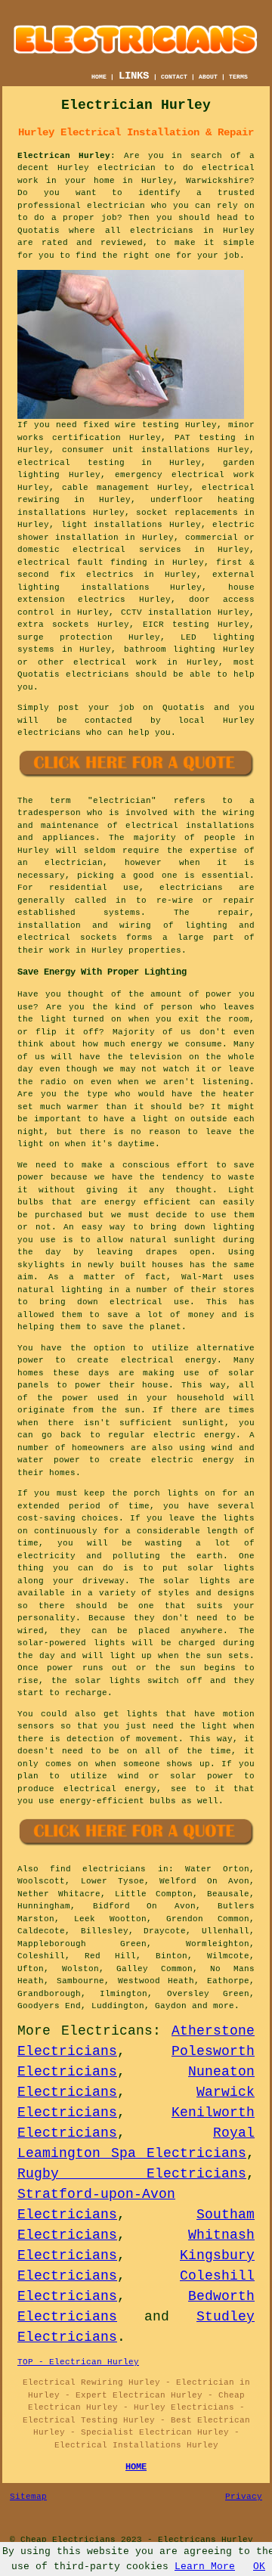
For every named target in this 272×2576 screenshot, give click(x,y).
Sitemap (28, 2497)
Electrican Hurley (64, 156)
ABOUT (208, 77)
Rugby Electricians (132, 2174)
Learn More (205, 2567)
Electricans (107, 2031)
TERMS (238, 77)
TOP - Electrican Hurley (78, 2362)
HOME (99, 77)
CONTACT (174, 77)
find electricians (98, 1869)
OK (259, 2567)
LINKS (134, 76)
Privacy (244, 2497)
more (224, 2006)
